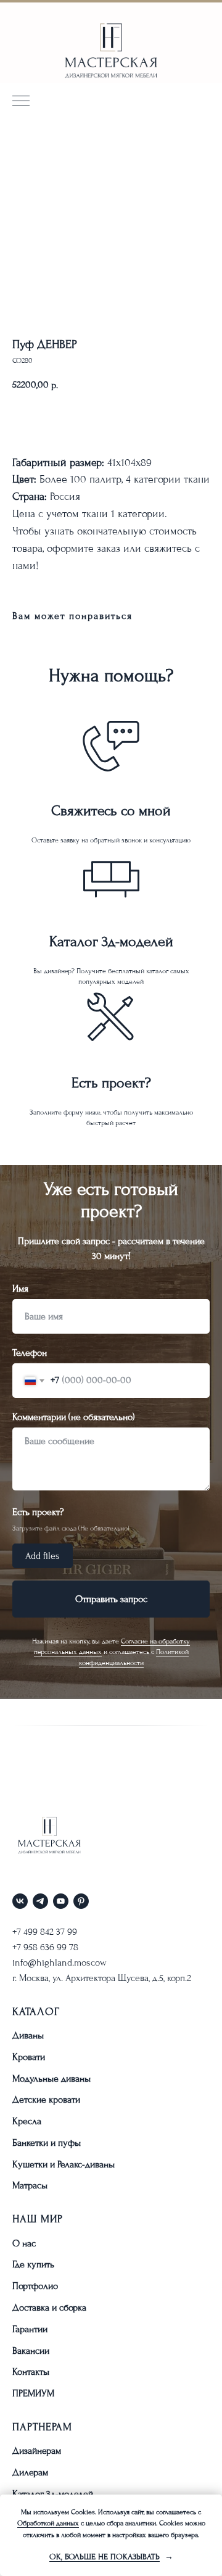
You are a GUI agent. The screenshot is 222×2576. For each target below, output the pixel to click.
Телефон (30, 2374)
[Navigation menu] (21, 102)
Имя (20, 2309)
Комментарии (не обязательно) (74, 2438)
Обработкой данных (48, 2523)
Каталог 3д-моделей (111, 941)
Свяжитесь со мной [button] (111, 811)
